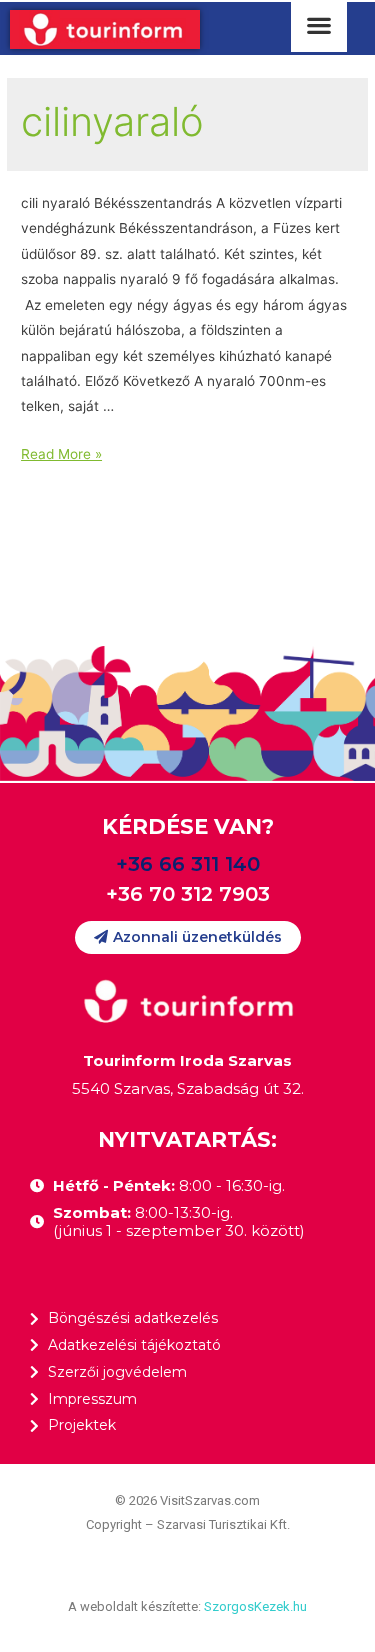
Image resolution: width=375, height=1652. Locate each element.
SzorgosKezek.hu (255, 1606)
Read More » (61, 454)
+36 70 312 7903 (188, 894)
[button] (188, 937)
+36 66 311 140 (188, 864)
